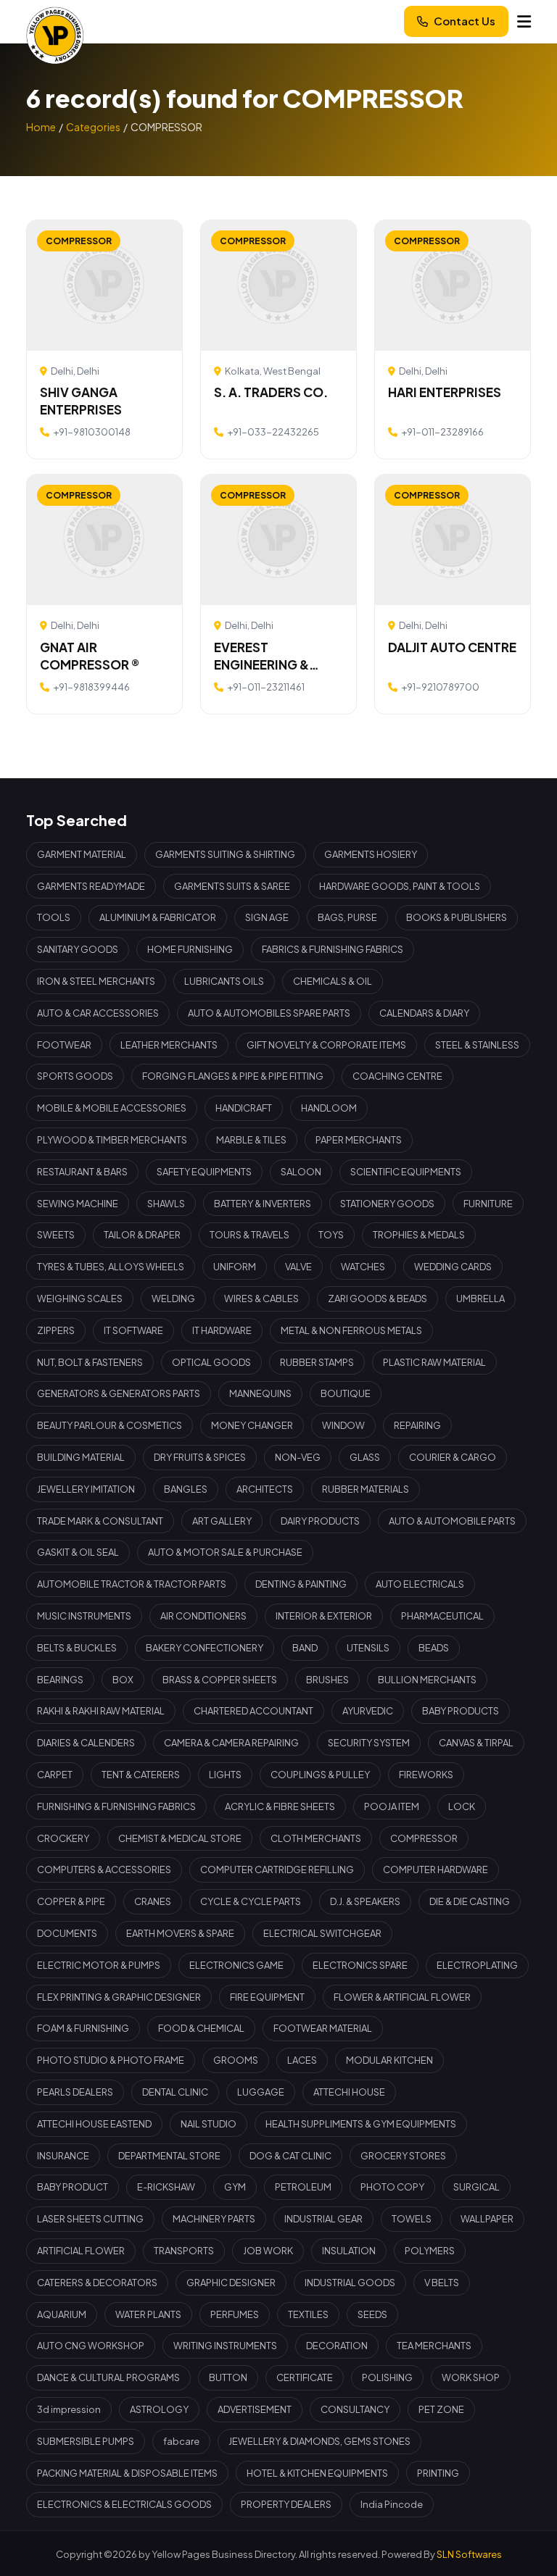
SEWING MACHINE (78, 1204)
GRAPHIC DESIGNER (231, 2283)
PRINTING (438, 2473)
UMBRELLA (480, 1299)
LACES (302, 2060)
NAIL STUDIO (209, 2124)
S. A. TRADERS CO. (271, 392)
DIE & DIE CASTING (470, 1901)
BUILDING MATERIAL (81, 1457)
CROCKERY (63, 1838)
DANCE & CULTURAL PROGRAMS (108, 2377)
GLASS (365, 1457)
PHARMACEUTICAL (442, 1616)
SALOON (301, 1172)
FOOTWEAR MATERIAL (323, 2028)
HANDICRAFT (244, 1108)
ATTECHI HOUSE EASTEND (94, 2124)
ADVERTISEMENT (255, 2409)
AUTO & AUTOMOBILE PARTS (452, 1521)
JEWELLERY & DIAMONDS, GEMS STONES (319, 2441)
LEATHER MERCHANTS (169, 1045)
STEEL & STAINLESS (477, 1045)
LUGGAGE (261, 2092)
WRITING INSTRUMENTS (225, 2346)
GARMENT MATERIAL (82, 854)
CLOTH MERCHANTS (316, 1838)
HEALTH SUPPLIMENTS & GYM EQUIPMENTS (361, 2124)
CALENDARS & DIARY (424, 1013)
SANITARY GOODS (78, 949)
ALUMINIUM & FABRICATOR (158, 917)
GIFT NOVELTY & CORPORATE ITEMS (326, 1045)
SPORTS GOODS (75, 1076)
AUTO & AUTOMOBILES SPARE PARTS (269, 1013)
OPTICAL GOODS (211, 1362)
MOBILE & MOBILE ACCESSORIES (112, 1108)
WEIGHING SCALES (80, 1299)
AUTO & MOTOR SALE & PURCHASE (225, 1552)
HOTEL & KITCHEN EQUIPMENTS (317, 2473)
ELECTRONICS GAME (236, 1965)
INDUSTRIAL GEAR (323, 2219)
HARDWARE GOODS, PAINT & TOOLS (400, 886)
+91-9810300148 (92, 432)
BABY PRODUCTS (461, 1711)
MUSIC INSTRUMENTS (84, 1616)
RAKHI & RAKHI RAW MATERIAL (101, 1711)
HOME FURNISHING (190, 949)
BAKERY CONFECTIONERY (205, 1648)
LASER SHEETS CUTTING (90, 2219)
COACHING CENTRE (397, 1076)
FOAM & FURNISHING (83, 2028)
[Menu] (524, 21)
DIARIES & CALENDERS (86, 1743)
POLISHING (387, 2377)
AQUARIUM (62, 2314)
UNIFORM (235, 1267)
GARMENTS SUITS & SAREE (232, 886)
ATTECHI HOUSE (349, 2092)
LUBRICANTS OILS (224, 981)
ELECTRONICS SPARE (360, 1965)
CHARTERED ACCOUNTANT (253, 1711)
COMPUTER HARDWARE (436, 1870)
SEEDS (372, 2314)
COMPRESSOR (424, 1838)
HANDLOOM (329, 1108)
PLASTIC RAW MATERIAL (434, 1362)
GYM (235, 2187)
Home (41, 127)
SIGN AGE (267, 917)
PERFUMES (235, 2314)
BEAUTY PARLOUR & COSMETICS (110, 1425)
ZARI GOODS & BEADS (377, 1299)
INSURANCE (63, 2156)
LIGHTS (225, 1775)
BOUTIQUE (346, 1393)
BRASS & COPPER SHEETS (220, 1680)
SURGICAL (476, 2187)
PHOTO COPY (392, 2187)
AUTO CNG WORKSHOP (91, 2346)
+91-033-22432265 (273, 432)
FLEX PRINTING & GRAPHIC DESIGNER (119, 1997)
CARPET (55, 1775)
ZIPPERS (56, 1330)
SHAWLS (166, 1204)
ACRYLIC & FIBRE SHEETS (280, 1806)
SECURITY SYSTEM (369, 1743)
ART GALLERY (222, 1521)
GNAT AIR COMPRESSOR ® (90, 656)
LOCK (462, 1806)
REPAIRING (417, 1425)
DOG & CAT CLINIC (290, 2156)
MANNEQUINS (260, 1393)
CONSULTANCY (355, 2409)
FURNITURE (488, 1204)
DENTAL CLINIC (175, 2092)
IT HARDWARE (222, 1330)
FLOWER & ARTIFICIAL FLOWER (402, 1997)
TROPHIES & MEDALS (419, 1235)
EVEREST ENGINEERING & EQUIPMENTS (261, 656)
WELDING (173, 1299)
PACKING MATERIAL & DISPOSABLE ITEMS (127, 2473)
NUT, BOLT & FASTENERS (90, 1362)
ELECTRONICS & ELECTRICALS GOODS (124, 2504)
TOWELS (412, 2219)
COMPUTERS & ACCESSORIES (104, 1870)
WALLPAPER (487, 2219)
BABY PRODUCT (73, 2187)
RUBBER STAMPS (317, 1362)
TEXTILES (308, 2314)
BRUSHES (327, 1680)
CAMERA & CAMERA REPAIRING (231, 1743)
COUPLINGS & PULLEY (320, 1775)
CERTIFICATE (305, 2377)
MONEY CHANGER (252, 1425)
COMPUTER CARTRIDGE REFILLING (277, 1870)
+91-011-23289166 (442, 432)
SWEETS (56, 1235)
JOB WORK (268, 2251)
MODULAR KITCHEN (389, 2060)
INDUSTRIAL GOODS (350, 2283)
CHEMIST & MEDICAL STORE (180, 1838)
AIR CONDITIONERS (203, 1616)
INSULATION (349, 2251)
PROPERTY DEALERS (286, 2504)
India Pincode (392, 2504)
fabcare (181, 2441)
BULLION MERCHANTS (427, 1680)
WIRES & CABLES (261, 1299)
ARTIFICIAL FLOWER (81, 2251)
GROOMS (236, 2060)
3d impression (69, 2409)
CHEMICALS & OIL (333, 981)
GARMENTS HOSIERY (371, 854)
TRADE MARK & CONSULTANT (100, 1521)
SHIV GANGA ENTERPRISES (81, 401)
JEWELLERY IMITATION (86, 1489)
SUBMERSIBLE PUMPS (86, 2441)
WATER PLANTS (148, 2314)
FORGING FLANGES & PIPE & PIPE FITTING (233, 1076)
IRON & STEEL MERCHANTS (96, 981)
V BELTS (442, 2283)
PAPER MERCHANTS (359, 1140)
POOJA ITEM (392, 1806)
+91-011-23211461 (266, 687)
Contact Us (465, 21)
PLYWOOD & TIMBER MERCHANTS (112, 1140)
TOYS (331, 1235)
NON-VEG (298, 1457)
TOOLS (54, 917)
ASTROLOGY (159, 2409)
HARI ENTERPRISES (445, 392)
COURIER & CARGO (453, 1457)
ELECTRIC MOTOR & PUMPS (99, 1965)
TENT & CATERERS (141, 1775)
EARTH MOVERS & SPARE (180, 1933)
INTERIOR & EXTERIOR (324, 1616)
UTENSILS (368, 1648)
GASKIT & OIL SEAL (78, 1552)
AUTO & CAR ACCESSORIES (98, 1013)
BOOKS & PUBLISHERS (457, 917)
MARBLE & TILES (251, 1140)
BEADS (434, 1648)
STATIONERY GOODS (387, 1204)
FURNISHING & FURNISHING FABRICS (116, 1806)
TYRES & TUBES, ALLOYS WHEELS (111, 1267)
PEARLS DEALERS (75, 2092)
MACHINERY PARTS (214, 2219)
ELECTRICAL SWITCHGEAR (322, 1933)
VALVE (298, 1267)
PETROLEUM (303, 2187)
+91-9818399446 (91, 687)
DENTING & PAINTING (301, 1584)
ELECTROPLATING (477, 1965)
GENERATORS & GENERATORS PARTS (119, 1393)
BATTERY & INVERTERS (263, 1204)
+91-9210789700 (440, 687)
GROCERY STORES (403, 2156)
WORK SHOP (471, 2377)
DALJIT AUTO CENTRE (452, 647)
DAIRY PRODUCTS (320, 1521)
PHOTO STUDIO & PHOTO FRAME (111, 2060)
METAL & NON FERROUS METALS (351, 1330)
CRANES (153, 1901)
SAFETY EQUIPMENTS (204, 1172)
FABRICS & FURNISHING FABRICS (333, 949)
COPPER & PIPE (71, 1901)
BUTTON (228, 2377)
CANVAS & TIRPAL (476, 1743)
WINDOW (343, 1425)
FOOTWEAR (64, 1045)
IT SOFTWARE (133, 1330)
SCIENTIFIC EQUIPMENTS (406, 1172)
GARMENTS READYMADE (91, 886)
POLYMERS (430, 2251)
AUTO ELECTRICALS (420, 1584)
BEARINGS (60, 1680)
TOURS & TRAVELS (249, 1235)
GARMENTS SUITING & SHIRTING (225, 854)
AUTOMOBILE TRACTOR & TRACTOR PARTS (132, 1584)
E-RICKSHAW (166, 2187)
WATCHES (363, 1267)
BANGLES (186, 1489)
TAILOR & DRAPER (142, 1235)
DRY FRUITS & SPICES (200, 1457)
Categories (93, 127)
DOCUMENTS (67, 1933)
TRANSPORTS (184, 2251)
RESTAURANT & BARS (82, 1172)
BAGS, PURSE (347, 917)
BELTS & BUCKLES (77, 1648)
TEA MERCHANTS (434, 2346)
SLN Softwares (469, 2554)
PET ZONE (441, 2409)
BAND (305, 1648)
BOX (123, 1680)
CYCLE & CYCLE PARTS (251, 1901)
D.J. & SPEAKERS (365, 1901)
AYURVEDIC (368, 1711)
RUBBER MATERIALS (366, 1489)
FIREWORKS (426, 1775)
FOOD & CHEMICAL (201, 2028)
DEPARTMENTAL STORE (169, 2156)
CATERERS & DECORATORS (97, 2283)
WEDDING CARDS (453, 1267)
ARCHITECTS (265, 1489)
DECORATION (337, 2346)
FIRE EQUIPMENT (267, 1997)
